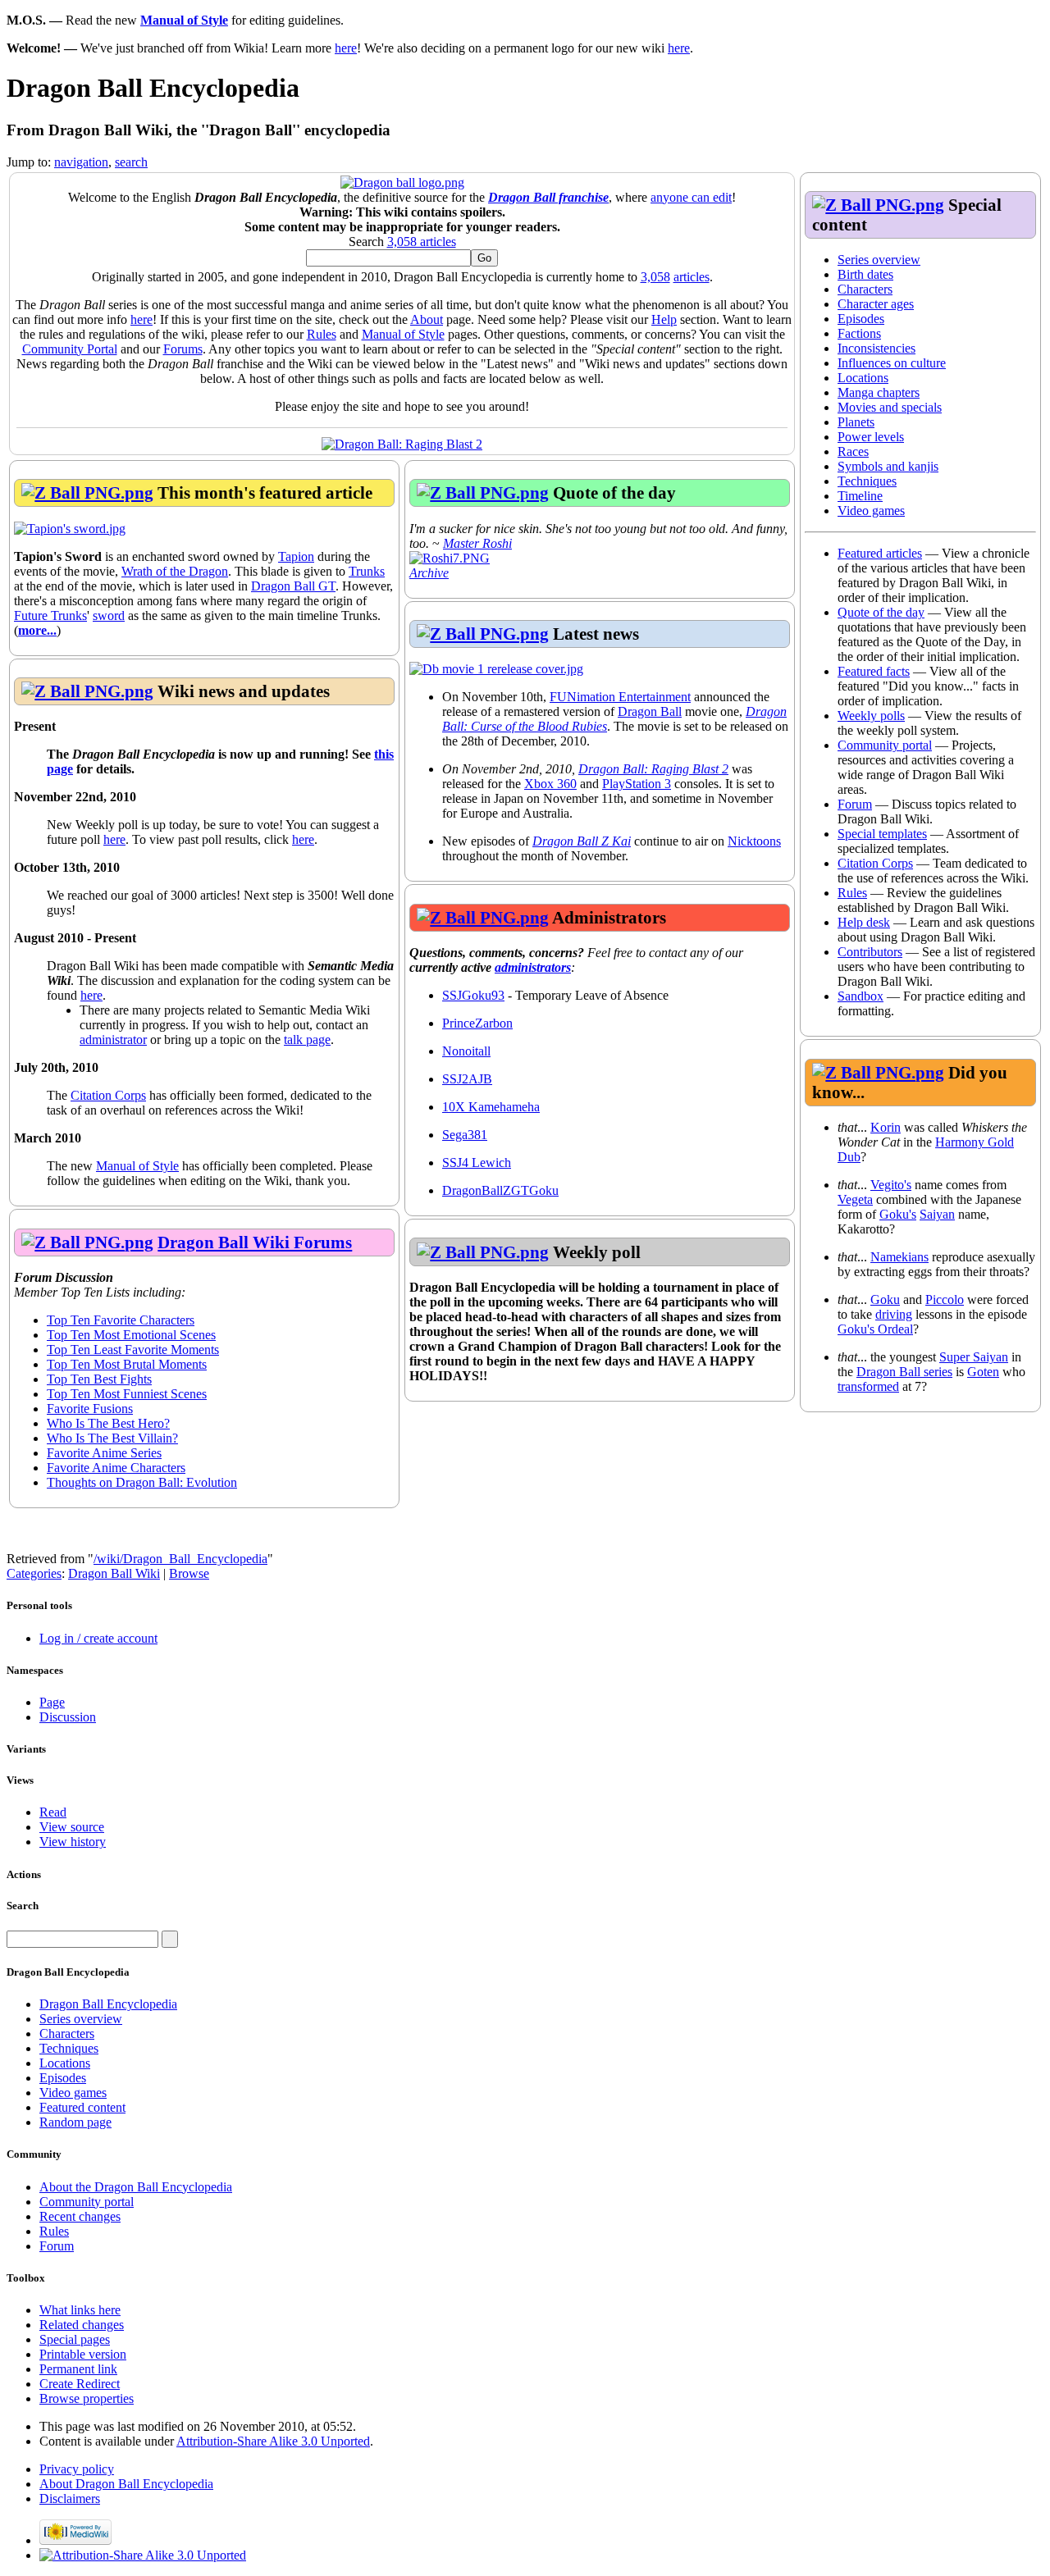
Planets (856, 422)
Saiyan (937, 1214)
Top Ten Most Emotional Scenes (131, 1335)
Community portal (885, 745)
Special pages (75, 2339)
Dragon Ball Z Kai (582, 841)
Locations (863, 378)
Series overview (879, 260)
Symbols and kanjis (888, 466)
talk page (307, 1040)
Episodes (861, 319)
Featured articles (880, 553)
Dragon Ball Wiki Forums (255, 1242)
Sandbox (861, 996)
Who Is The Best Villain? (112, 1438)
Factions (859, 333)
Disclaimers (70, 2498)
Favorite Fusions (90, 1409)
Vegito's (891, 1185)
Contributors (870, 952)
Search (23, 1906)
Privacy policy (77, 2469)
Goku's (898, 1214)
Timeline (860, 496)
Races (853, 451)
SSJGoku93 (473, 995)
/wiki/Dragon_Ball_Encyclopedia (180, 1559)
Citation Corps (875, 863)
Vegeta (855, 1199)
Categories (34, 1573)
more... (37, 630)
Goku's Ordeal (875, 1329)
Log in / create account (98, 1638)
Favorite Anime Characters (116, 1468)
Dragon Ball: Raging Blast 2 (653, 769)
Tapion (296, 556)
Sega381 (465, 1135)
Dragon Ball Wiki (114, 1573)
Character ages (876, 304)
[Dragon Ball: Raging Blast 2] (402, 444)
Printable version (83, 2354)
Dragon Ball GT (293, 586)
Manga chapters (879, 392)
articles (692, 277)
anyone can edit (691, 197)
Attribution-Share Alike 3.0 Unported (273, 2441)
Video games (871, 511)
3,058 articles (422, 242)
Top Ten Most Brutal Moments (127, 1364)
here (346, 48)
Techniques (867, 481)
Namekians (899, 1257)
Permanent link (78, 2369)
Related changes (82, 2325)
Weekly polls (871, 716)
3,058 (655, 277)
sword (109, 616)
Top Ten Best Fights (99, 1379)
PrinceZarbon (477, 1023)
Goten (983, 1372)
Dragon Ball (650, 711)
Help (664, 319)
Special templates (882, 834)
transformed (868, 1386)
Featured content (82, 2107)
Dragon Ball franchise (548, 197)
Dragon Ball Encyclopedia (108, 2004)
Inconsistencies (877, 348)
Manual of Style (184, 20)
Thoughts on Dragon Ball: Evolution (142, 1482)
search (131, 162)
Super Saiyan (974, 1357)
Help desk (864, 922)
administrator (113, 1040)
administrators (533, 967)
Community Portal (70, 349)
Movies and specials (890, 407)
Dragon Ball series (904, 1372)
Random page (75, 2122)
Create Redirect (80, 2384)
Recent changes (80, 2216)
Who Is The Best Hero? (108, 1423)
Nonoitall (466, 1051)
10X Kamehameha (491, 1107)
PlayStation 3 (637, 784)
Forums (183, 349)
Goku (885, 1299)
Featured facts (874, 671)
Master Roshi (477, 543)
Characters (865, 289)
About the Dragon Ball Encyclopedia (136, 2187)
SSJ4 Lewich (477, 1163)
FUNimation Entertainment (620, 697)
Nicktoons (754, 841)
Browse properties (87, 2398)
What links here (80, 2310)
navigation (81, 162)
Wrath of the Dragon (175, 571)
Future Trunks (50, 616)
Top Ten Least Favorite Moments (133, 1350)
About (427, 319)
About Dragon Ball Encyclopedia (126, 2484)
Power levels (871, 437)
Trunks (367, 571)
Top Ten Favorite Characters (121, 1320)
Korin (886, 1127)
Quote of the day (881, 612)
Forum (855, 804)
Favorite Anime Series (104, 1453)
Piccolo (945, 1299)
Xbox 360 (550, 784)
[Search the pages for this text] (170, 1939)
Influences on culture (892, 363)
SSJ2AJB (467, 1079)
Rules (852, 893)
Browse (189, 1573)
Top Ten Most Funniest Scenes (127, 1394)
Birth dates (865, 274)
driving (894, 1314)
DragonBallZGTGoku (500, 1190)
